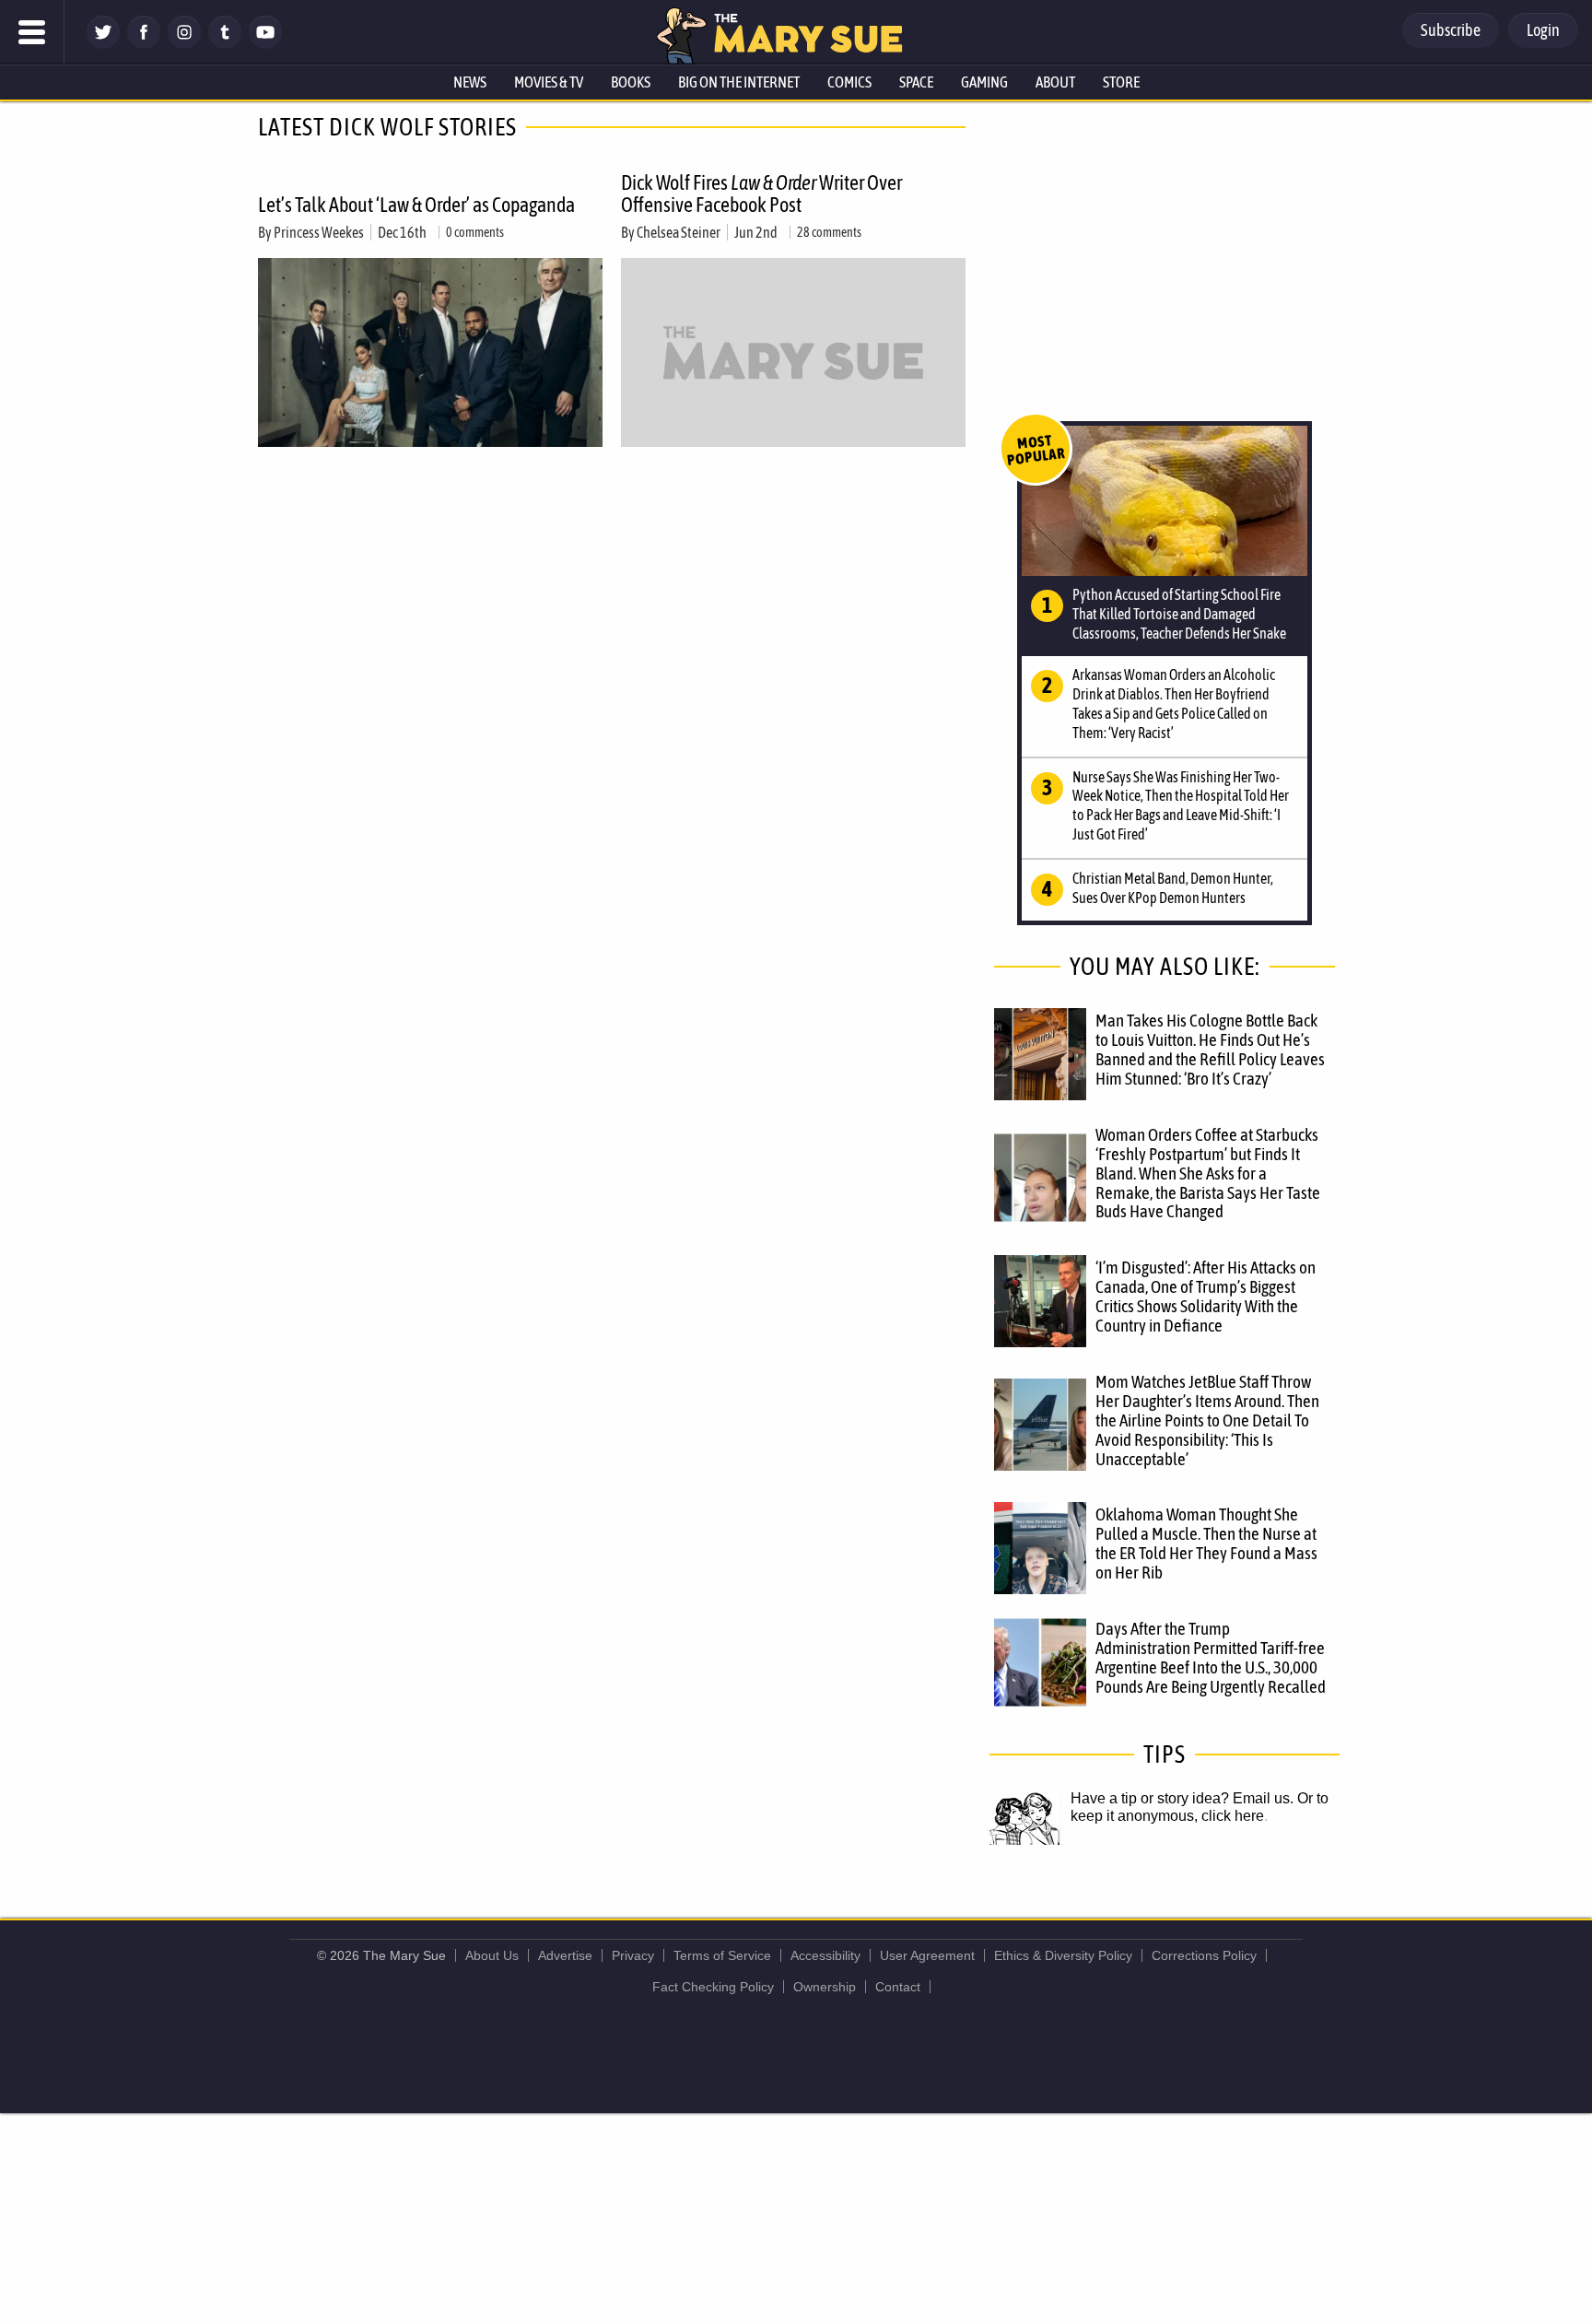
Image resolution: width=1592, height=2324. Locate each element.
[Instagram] (184, 44)
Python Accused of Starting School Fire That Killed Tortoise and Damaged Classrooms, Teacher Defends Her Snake (1179, 614)
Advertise (565, 1955)
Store (1121, 82)
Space (916, 82)
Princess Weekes (319, 232)
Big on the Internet (739, 82)
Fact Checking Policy (713, 1987)
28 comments (829, 232)
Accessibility (825, 1955)
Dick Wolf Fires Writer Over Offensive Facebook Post (761, 194)
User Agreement (927, 1955)
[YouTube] (265, 44)
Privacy (633, 1955)
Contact (898, 1987)
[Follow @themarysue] (103, 44)
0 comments (475, 232)
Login (1543, 30)
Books (631, 82)
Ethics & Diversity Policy (1063, 1955)
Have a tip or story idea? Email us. (1182, 1798)
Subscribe (1451, 30)
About (1055, 82)
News (470, 82)
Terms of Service (722, 1955)
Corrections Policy (1204, 1955)
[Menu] (32, 32)
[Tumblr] (225, 44)
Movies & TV (549, 82)
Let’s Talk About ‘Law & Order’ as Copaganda (416, 205)
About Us (492, 1955)
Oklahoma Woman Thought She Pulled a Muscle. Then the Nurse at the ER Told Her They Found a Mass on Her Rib (1206, 1543)
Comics (849, 82)
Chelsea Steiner (679, 232)
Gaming (984, 82)
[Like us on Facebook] (144, 44)
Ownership (825, 1987)
